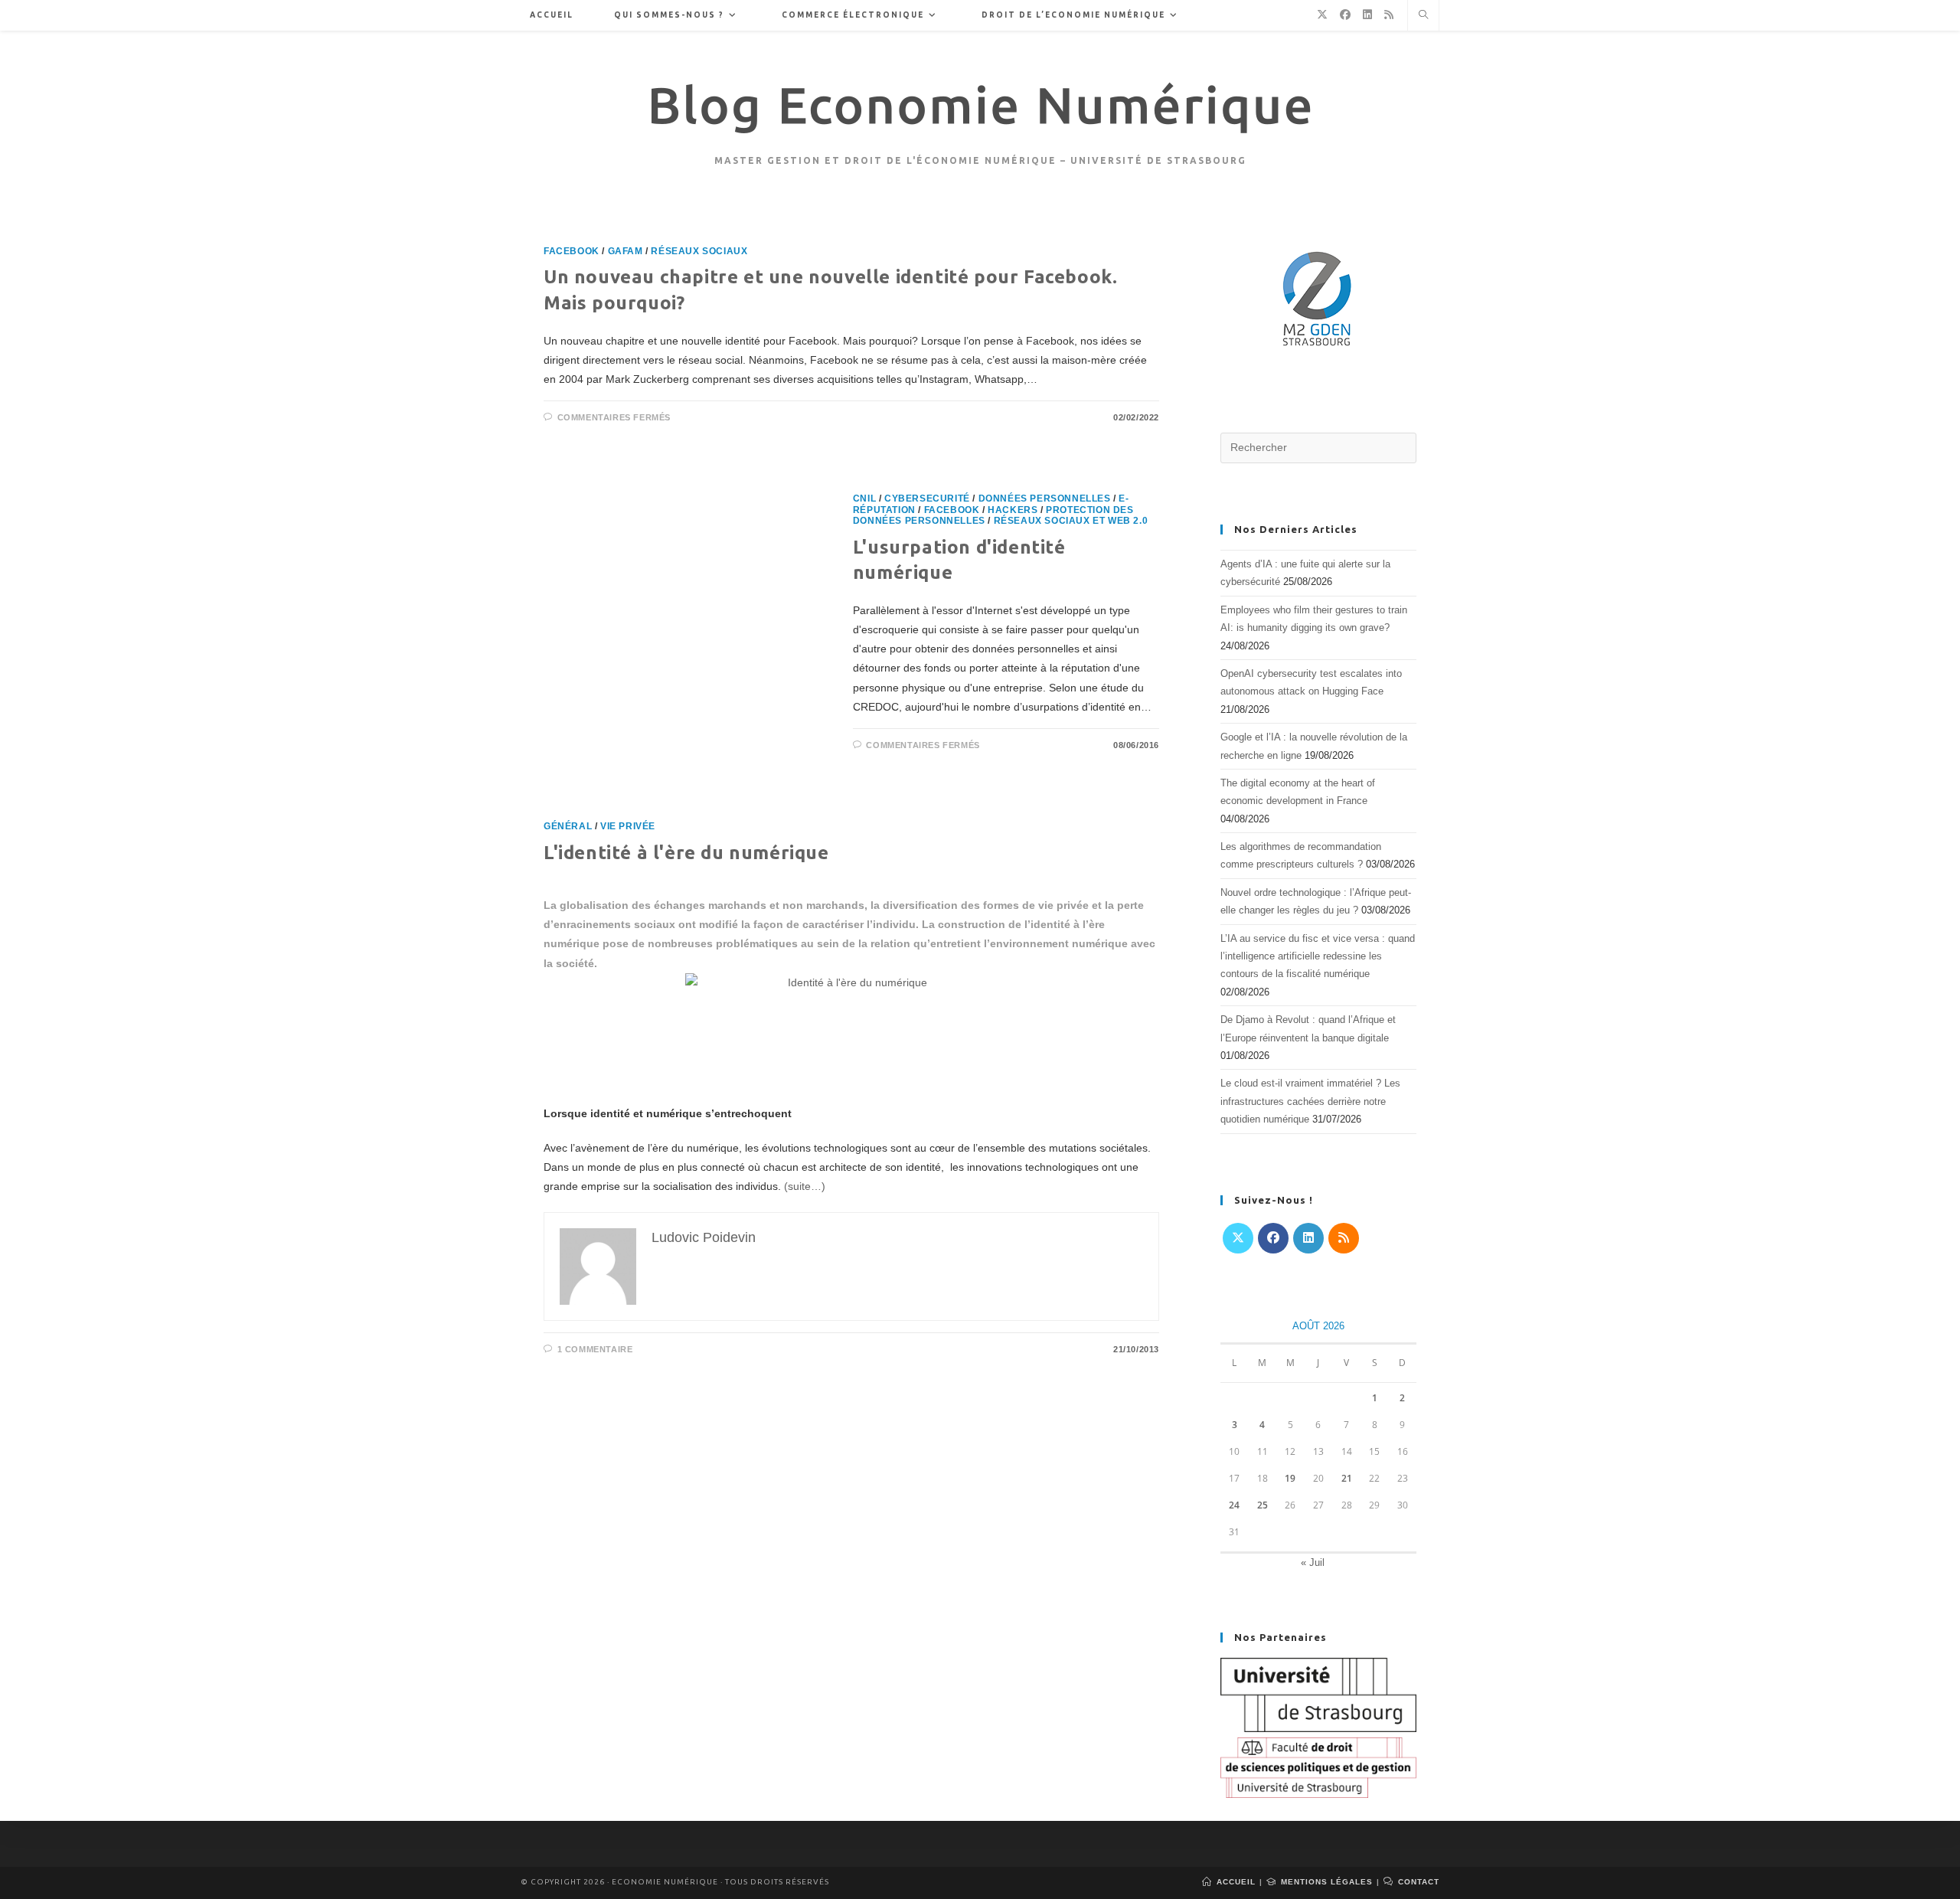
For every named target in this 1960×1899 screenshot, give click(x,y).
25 (1263, 1505)
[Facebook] (1273, 1238)
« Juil (1313, 1562)
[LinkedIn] (1308, 1238)
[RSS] (1344, 1238)
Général (568, 826)
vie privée (628, 826)
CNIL (864, 498)
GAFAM (626, 251)
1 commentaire (595, 1349)
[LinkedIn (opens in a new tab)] (1367, 15)
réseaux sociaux (699, 251)
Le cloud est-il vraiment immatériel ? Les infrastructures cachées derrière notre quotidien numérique (1310, 1101)
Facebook (572, 251)
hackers (1013, 510)
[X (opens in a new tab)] (1322, 15)
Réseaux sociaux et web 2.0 (1071, 521)
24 (1234, 1505)
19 (1290, 1478)
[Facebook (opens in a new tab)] (1345, 15)
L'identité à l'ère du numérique (686, 853)
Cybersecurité (927, 498)
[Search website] (1423, 16)
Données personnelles (1045, 498)
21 (1347, 1478)
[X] (1238, 1238)
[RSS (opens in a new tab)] (1389, 15)
